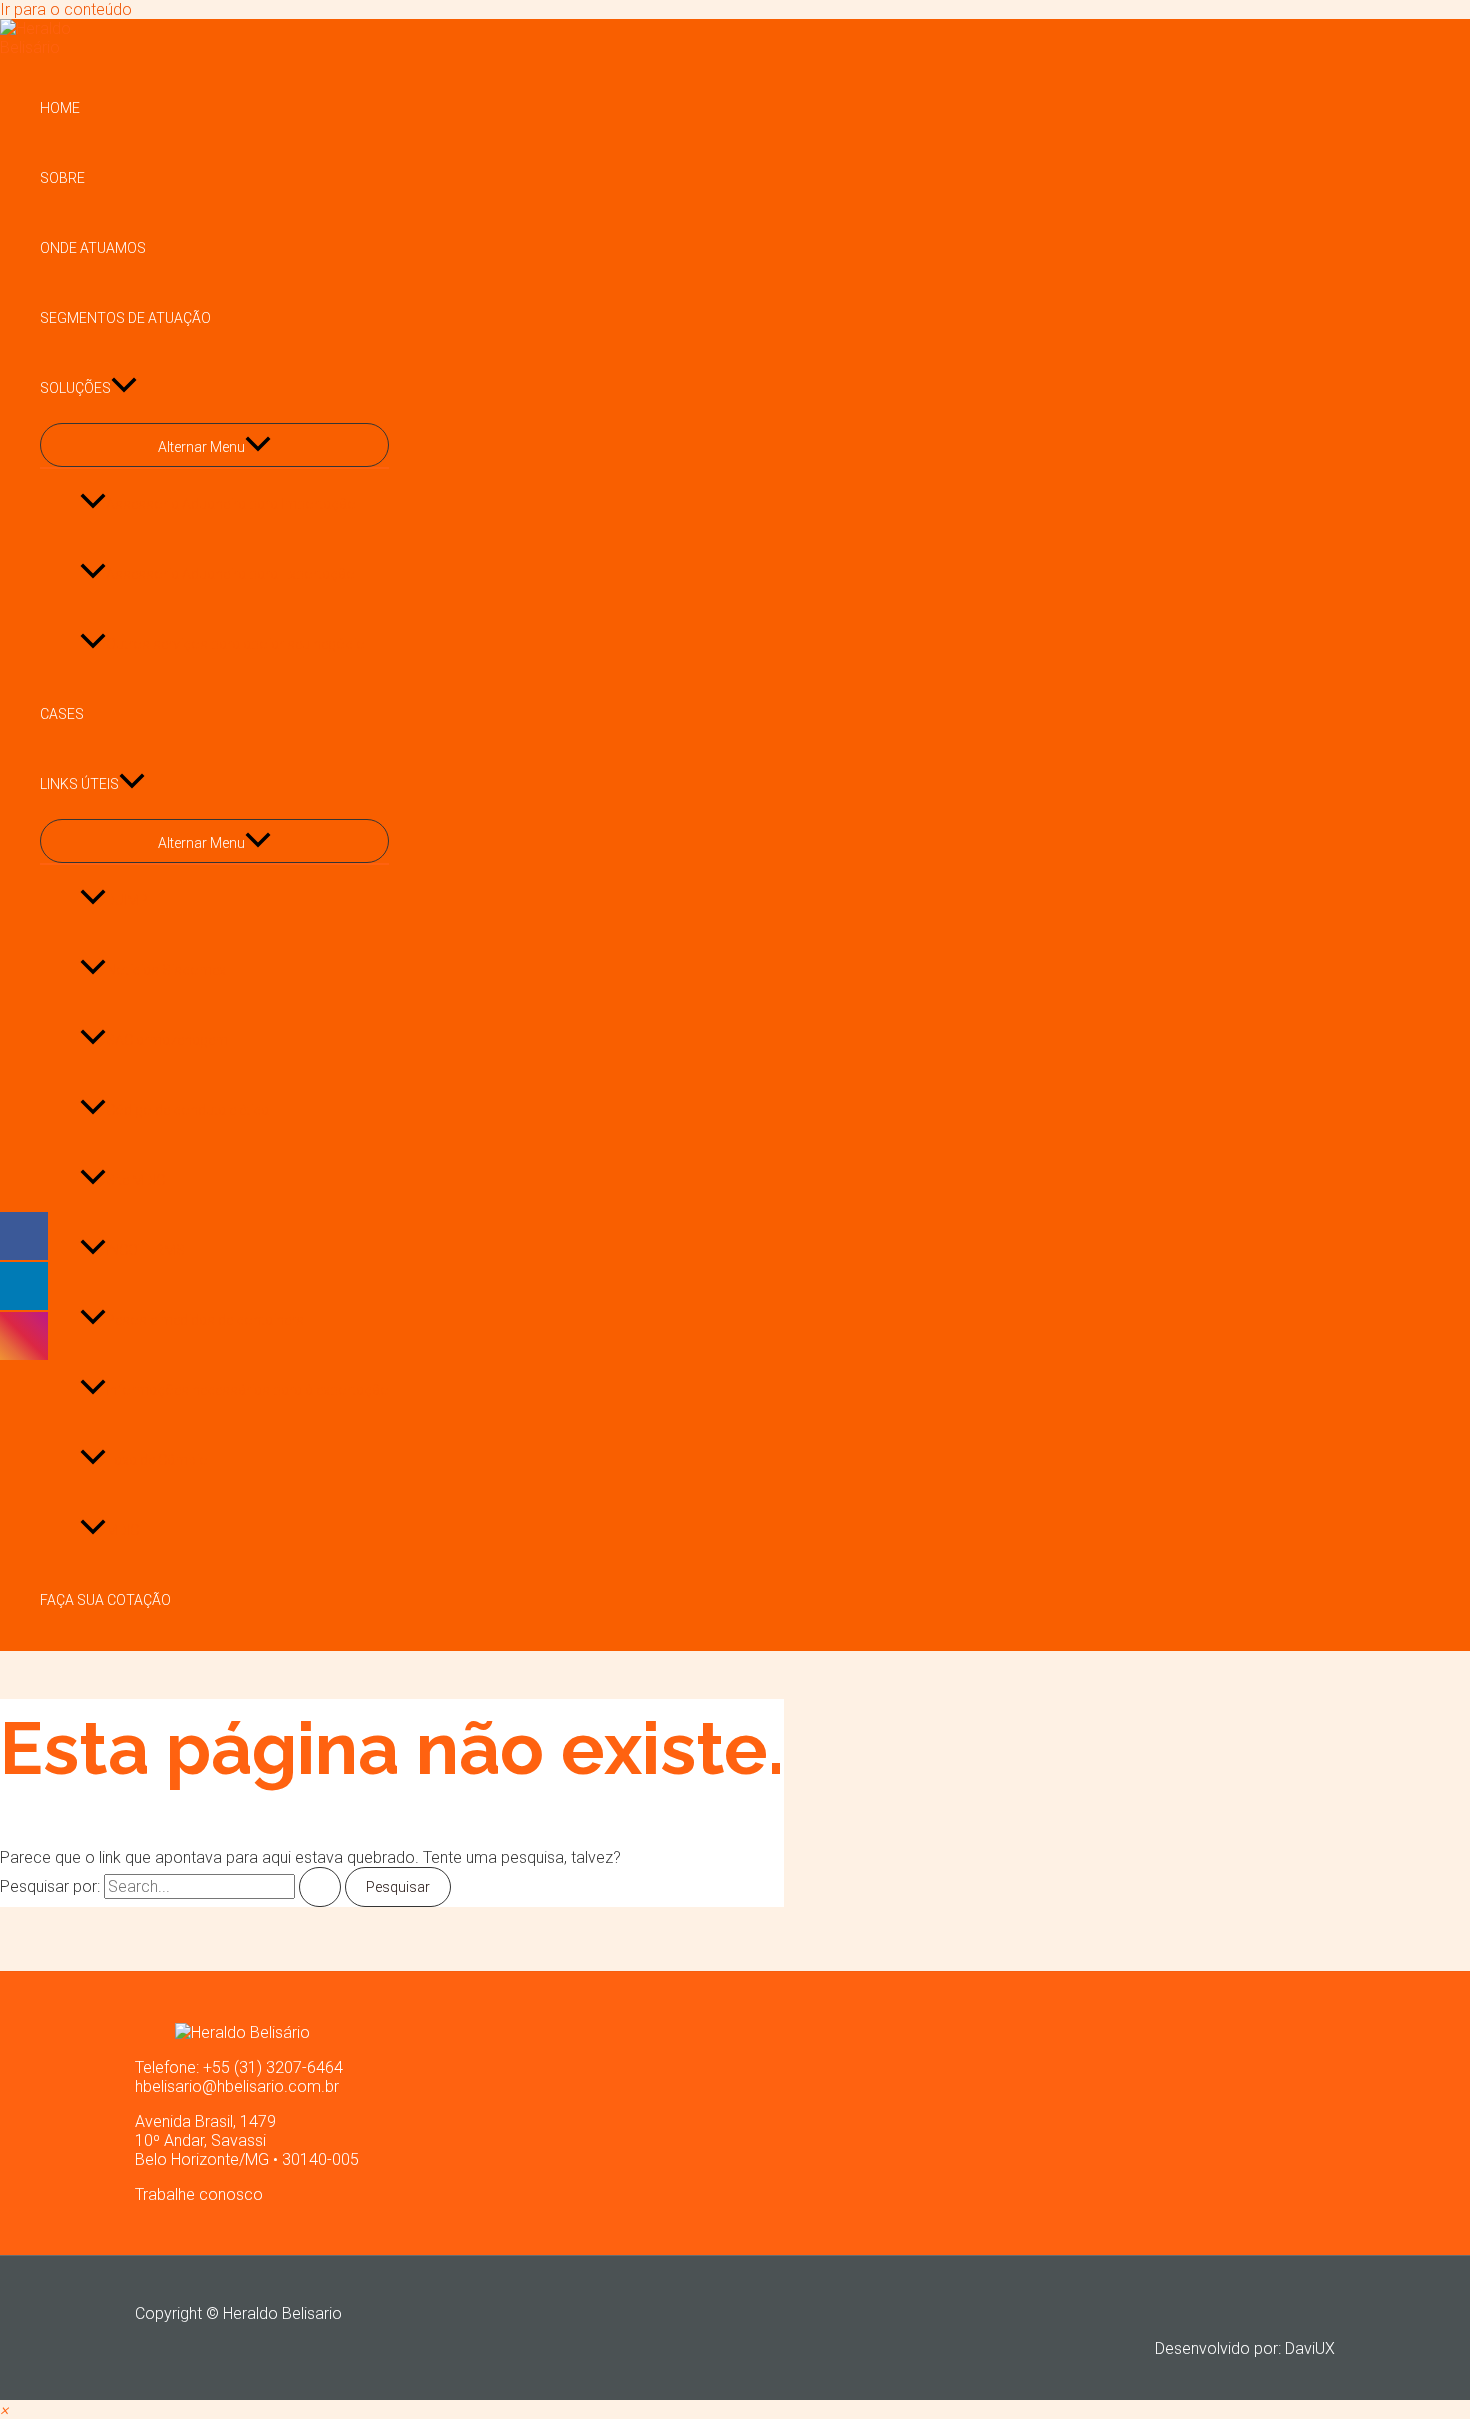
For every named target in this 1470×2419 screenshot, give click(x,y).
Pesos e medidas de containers (205, 1320)
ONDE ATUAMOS (93, 248)
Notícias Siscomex (166, 970)
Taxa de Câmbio (157, 1460)
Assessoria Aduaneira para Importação (231, 504)
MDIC (122, 1530)
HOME (60, 108)
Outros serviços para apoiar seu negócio (235, 644)
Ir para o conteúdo (66, 9)
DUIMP (127, 900)
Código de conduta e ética (187, 1110)
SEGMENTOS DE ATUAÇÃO (125, 318)
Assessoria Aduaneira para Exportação (230, 574)
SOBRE (62, 178)
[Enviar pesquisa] (320, 1887)
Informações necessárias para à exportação (247, 1390)
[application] (124, 388)
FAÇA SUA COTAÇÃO (105, 1600)
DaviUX (1310, 2348)
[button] (4, 2409)
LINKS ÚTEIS (79, 784)
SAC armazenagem (167, 1040)
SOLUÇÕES (75, 388)
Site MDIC (135, 1180)
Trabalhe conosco (199, 2194)
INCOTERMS (145, 1250)
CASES (62, 714)
